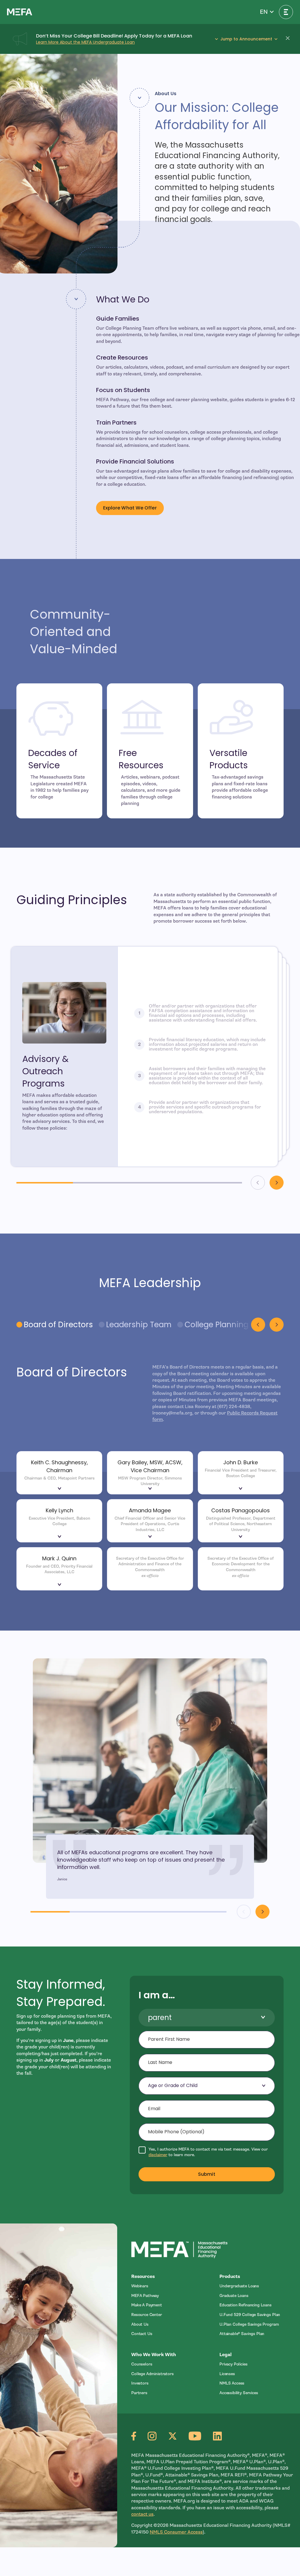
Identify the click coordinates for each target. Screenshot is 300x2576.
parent (160, 2017)
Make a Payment (147, 2305)
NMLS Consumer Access (176, 2532)
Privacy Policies (233, 2364)
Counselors (142, 2364)
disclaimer (158, 2155)
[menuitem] (168, 2286)
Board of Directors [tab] (58, 1325)
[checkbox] (207, 2152)
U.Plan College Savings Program (249, 2324)
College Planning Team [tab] (228, 1325)
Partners (139, 2393)
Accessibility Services (239, 2393)
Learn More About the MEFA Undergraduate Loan (85, 42)
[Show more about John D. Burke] (241, 1490)
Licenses (227, 2374)
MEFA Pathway (145, 2296)
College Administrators (152, 2374)
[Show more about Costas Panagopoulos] (241, 1538)
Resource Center (147, 2315)
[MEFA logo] (20, 12)
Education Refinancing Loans (246, 2305)
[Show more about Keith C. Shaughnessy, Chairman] (59, 1490)
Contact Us (142, 2334)
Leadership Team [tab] (139, 1325)
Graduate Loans (234, 2296)
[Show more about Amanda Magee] (150, 1538)
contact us (142, 2514)
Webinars (140, 2286)
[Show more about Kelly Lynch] (59, 1538)
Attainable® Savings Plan (242, 2334)
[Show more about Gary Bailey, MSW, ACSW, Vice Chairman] (150, 1490)
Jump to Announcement (246, 39)
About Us (140, 2324)
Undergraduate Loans (239, 2286)
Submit (207, 2174)
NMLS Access (232, 2383)
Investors (140, 2383)
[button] (267, 12)
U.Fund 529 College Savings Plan (250, 2315)
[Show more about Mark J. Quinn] (59, 1586)
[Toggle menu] (286, 12)
